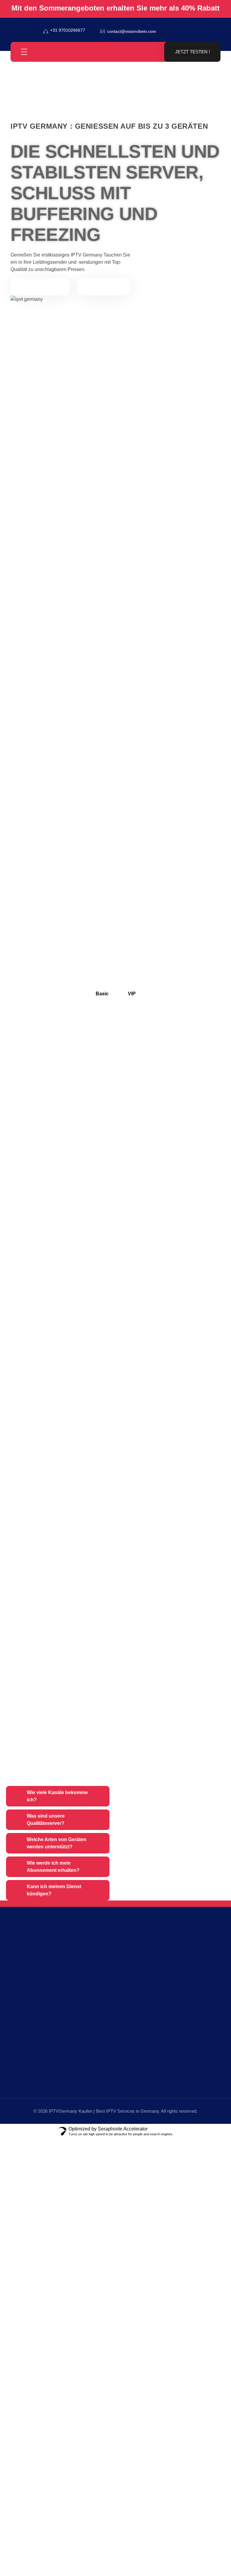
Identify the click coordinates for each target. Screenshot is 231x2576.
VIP (132, 994)
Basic (102, 994)
